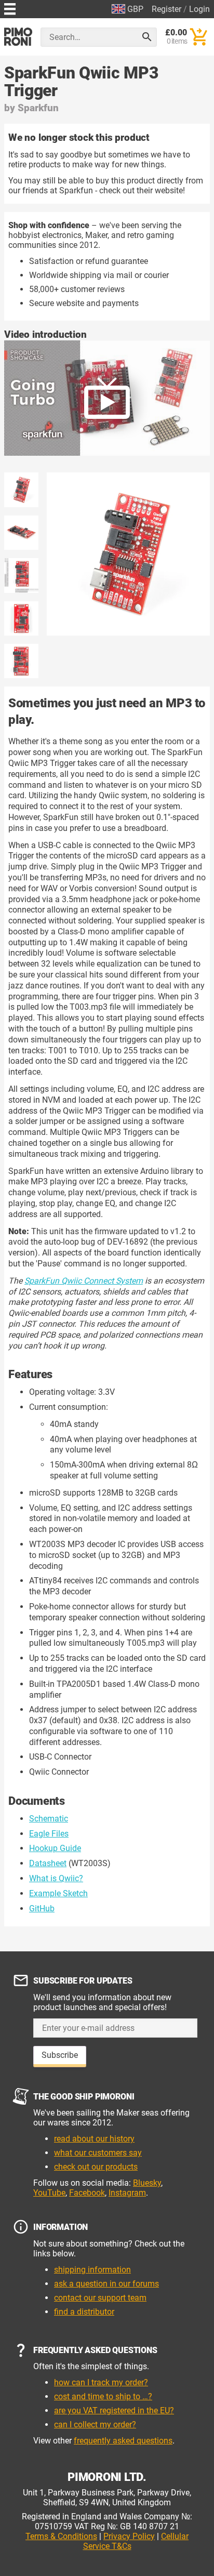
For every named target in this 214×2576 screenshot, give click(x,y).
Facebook (87, 2193)
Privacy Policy (129, 2536)
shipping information (92, 2270)
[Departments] (10, 8)
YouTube (49, 2193)
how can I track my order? (101, 2382)
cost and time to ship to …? (103, 2396)
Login (199, 9)
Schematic (49, 1819)
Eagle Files (49, 1834)
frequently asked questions (123, 2441)
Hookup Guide (55, 1848)
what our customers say (98, 2153)
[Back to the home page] (18, 37)
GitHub (42, 1908)
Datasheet (48, 1863)
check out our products (96, 2167)
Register (166, 9)
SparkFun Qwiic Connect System (84, 1281)
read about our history (94, 2139)
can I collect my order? (95, 2425)
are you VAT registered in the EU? (114, 2410)
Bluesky (147, 2183)
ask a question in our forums (106, 2284)
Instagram (127, 2193)
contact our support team (100, 2298)
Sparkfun (38, 108)
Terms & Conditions (61, 2536)
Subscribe (60, 2055)
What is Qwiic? (56, 1878)
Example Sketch (58, 1893)
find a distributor (84, 2312)
